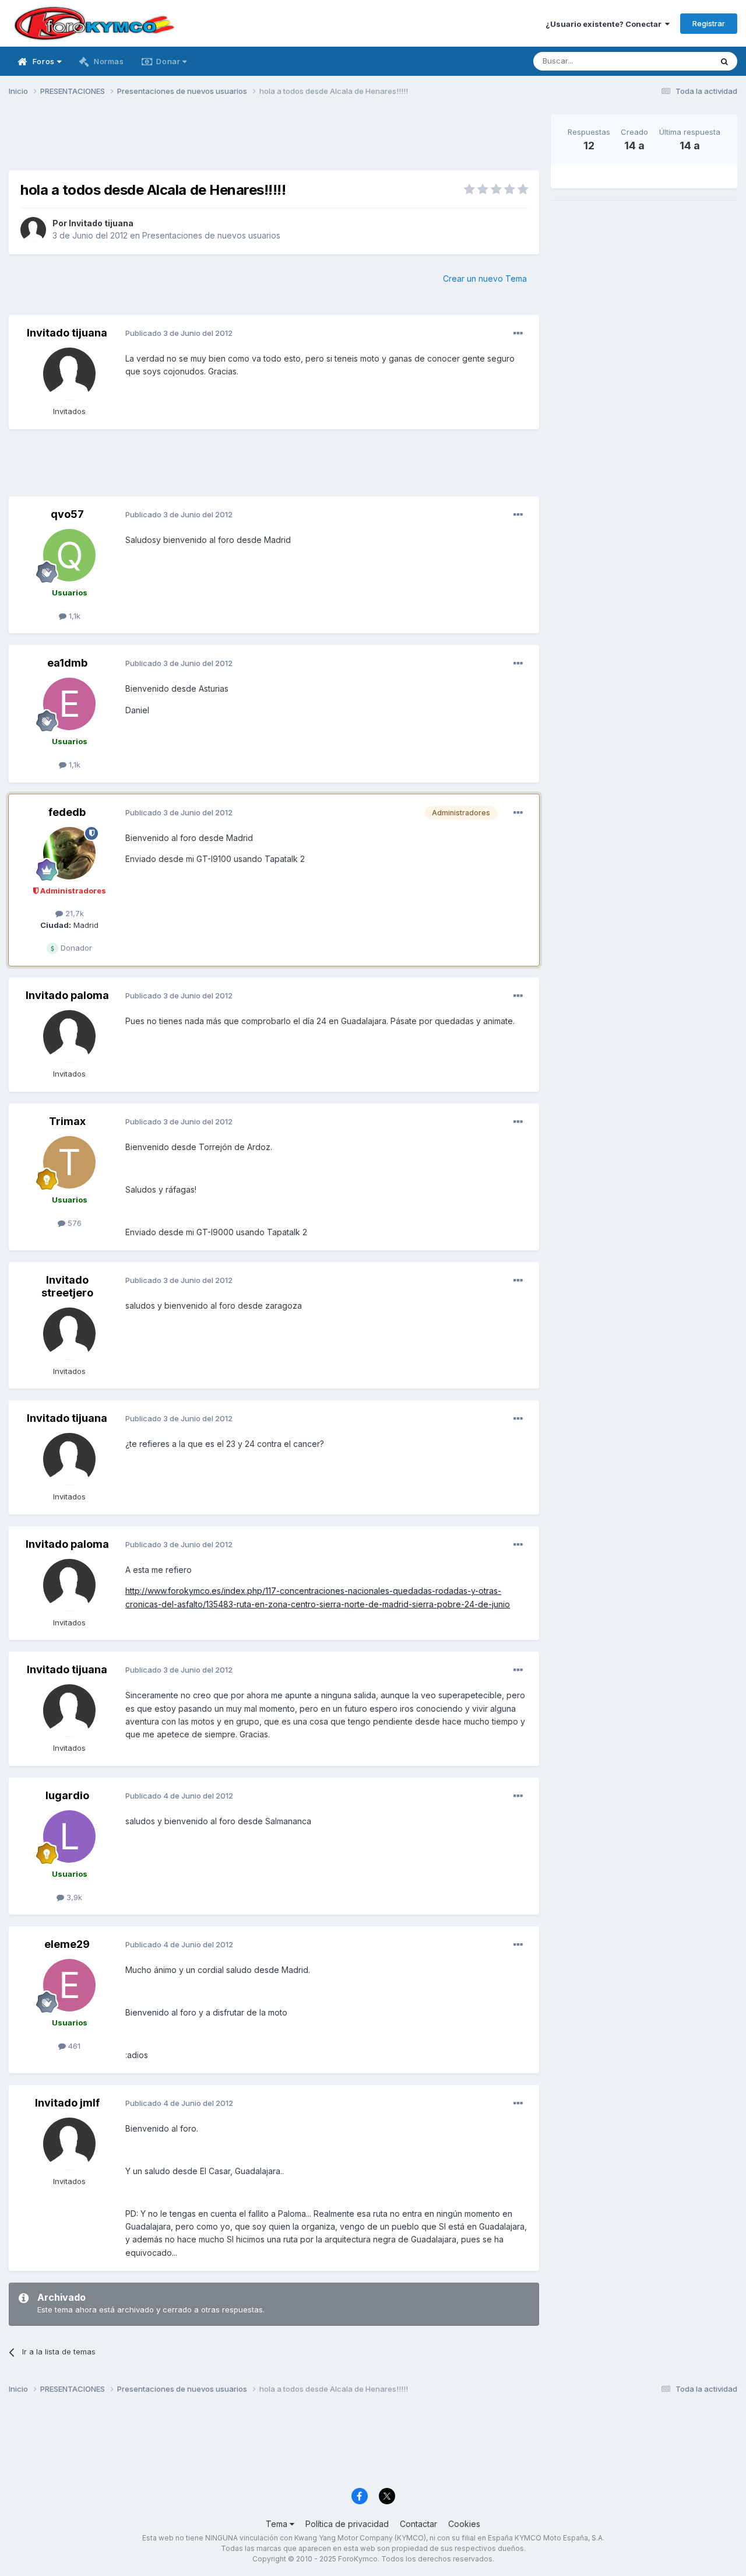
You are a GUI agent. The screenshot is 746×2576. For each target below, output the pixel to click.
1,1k (73, 616)
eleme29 (67, 1944)
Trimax (67, 1121)
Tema (278, 2524)
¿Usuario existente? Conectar (605, 24)
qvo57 (67, 514)
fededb (67, 812)
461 (73, 2046)
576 (73, 1223)
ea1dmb (67, 663)
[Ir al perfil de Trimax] (69, 1162)
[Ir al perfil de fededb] (69, 853)
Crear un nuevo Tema (485, 278)
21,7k (73, 913)
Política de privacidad (347, 2524)
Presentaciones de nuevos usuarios (211, 235)
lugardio (67, 1795)
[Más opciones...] (518, 334)
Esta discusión (671, 61)
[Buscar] (724, 61)
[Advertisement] (274, 141)
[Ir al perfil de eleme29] (69, 1985)
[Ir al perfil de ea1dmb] (69, 704)
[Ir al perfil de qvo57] (69, 555)
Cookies (464, 2524)
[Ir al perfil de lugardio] (69, 1837)
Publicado (179, 333)
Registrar (709, 23)
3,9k (73, 1897)
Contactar (418, 2524)
